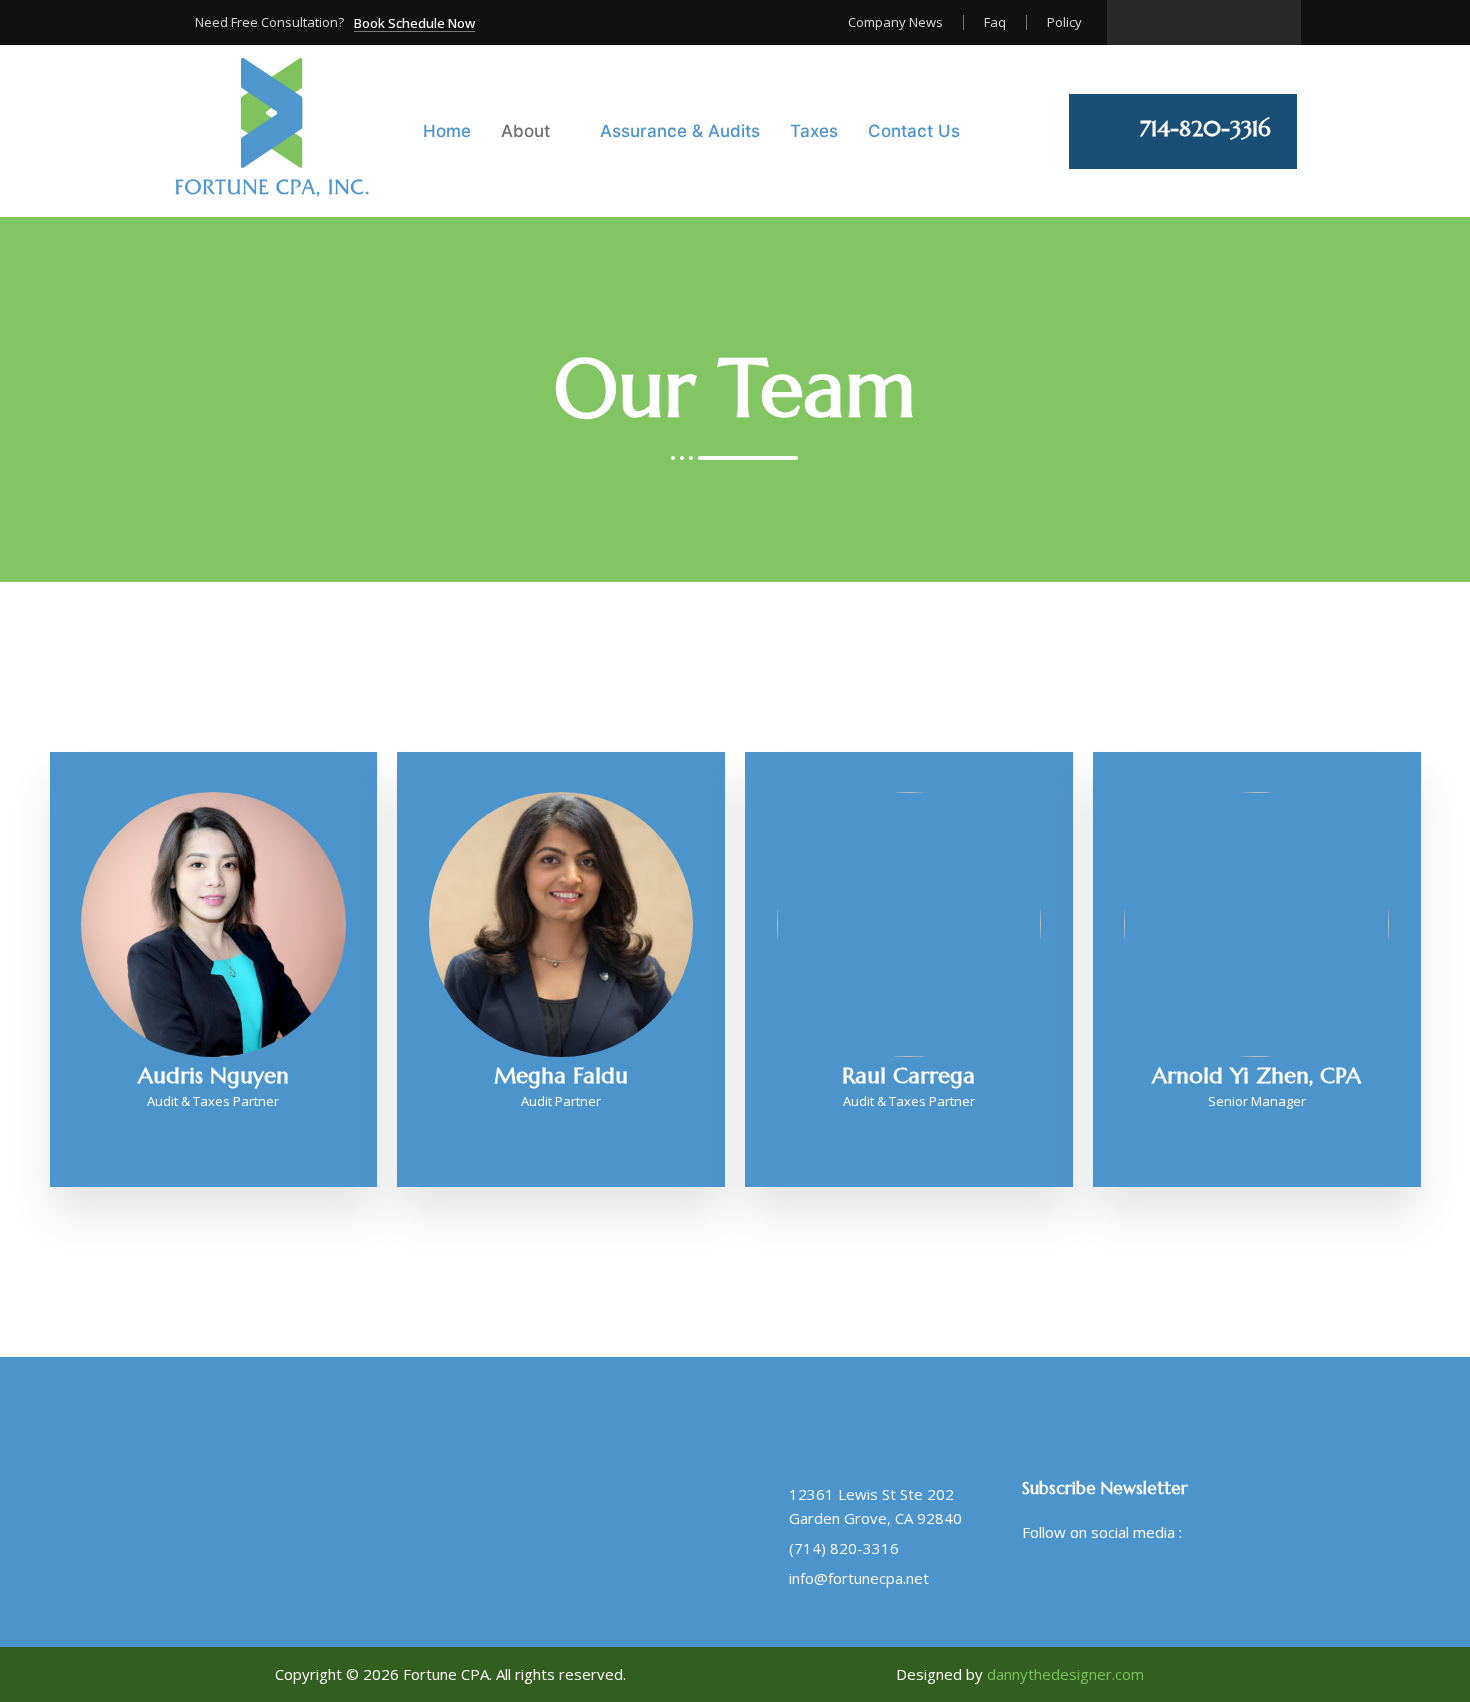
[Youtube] (1181, 1579)
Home (447, 131)
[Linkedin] (1270, 22)
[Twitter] (1087, 1579)
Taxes (814, 131)
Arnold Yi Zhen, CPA (1256, 1075)
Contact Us (914, 131)
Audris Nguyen (213, 1075)
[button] (414, 24)
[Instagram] (1237, 22)
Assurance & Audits (680, 131)
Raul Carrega (908, 1075)
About (525, 131)
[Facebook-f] (1040, 1579)
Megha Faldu (561, 1075)
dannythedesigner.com (1065, 1674)
